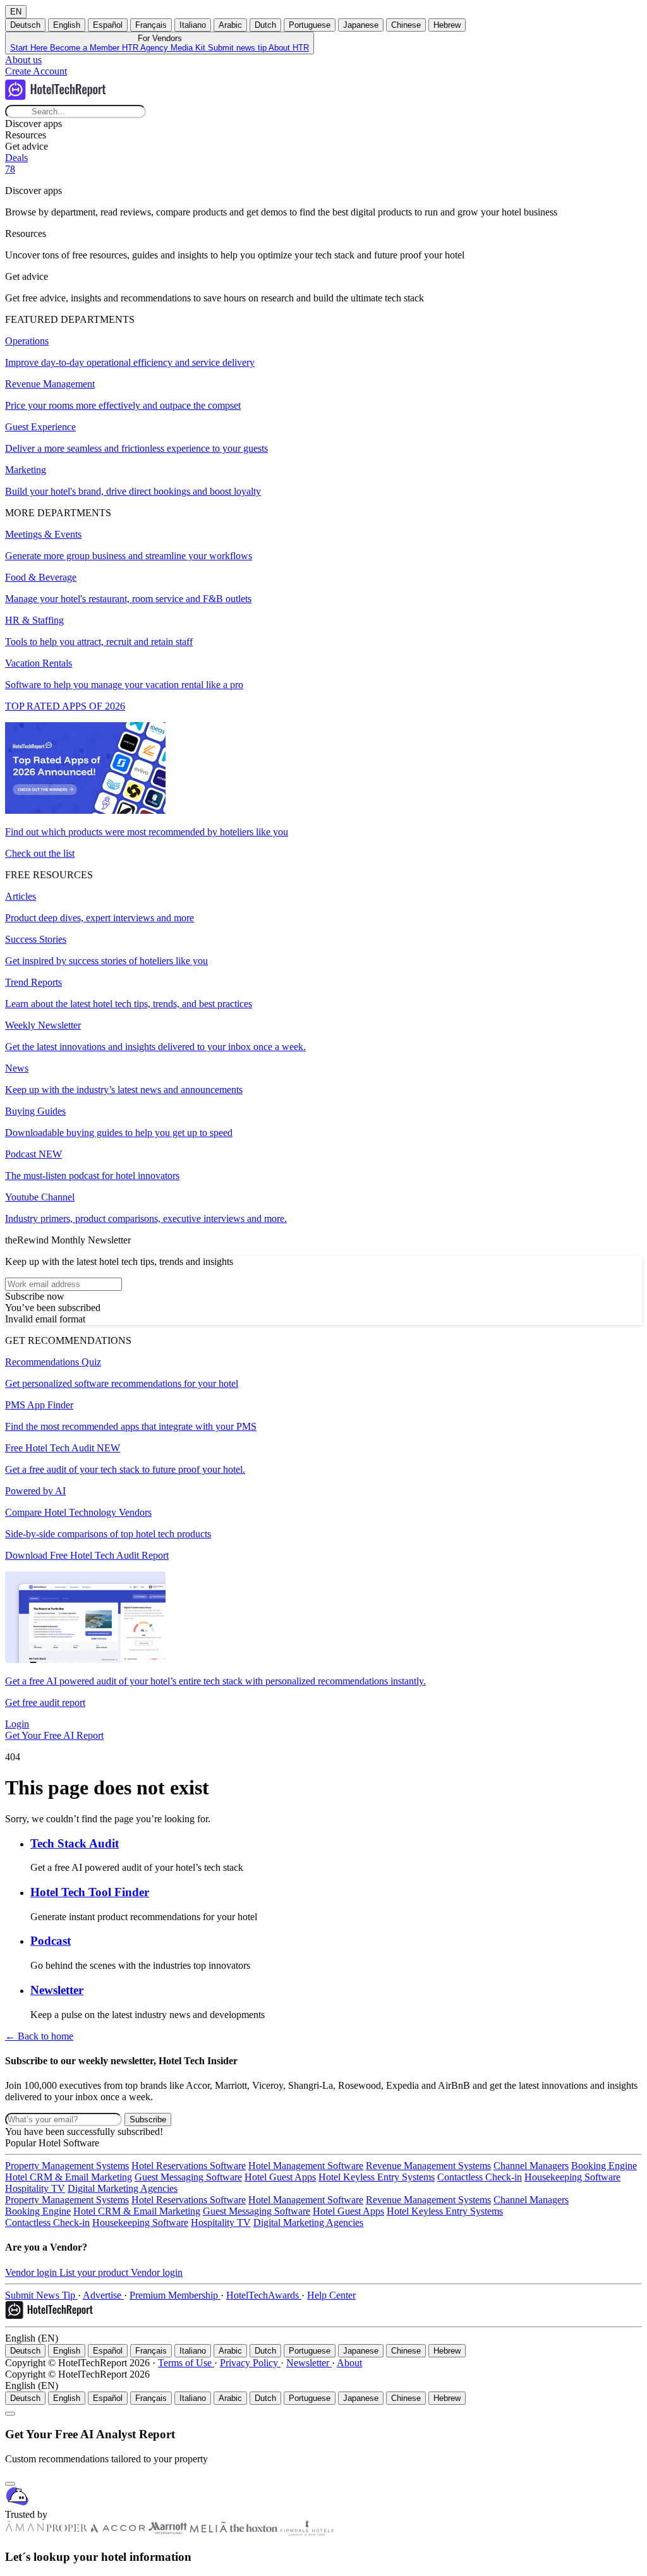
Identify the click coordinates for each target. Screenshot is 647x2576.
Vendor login (32, 2272)
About (349, 2363)
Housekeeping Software (572, 2177)
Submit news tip (238, 48)
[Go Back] (10, 2414)
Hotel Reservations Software (189, 2166)
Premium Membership (175, 2295)
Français (151, 25)
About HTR (289, 48)
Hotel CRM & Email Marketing (69, 2177)
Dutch (265, 25)
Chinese (406, 25)
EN (16, 12)
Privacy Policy (250, 2363)
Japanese (361, 25)
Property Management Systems (67, 2166)
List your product (95, 2272)
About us (23, 60)
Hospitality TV (35, 2188)
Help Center (331, 2295)
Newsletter (309, 2363)
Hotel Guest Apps (280, 2177)
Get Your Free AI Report (54, 1735)
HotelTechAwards (264, 2295)
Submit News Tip (41, 2295)
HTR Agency (146, 48)
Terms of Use (186, 2363)
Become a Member (86, 48)
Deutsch (25, 25)
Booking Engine (604, 2166)
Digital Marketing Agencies (123, 2188)
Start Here (30, 48)
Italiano (193, 25)
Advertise (103, 2295)
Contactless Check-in (480, 2177)
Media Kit (189, 48)
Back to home (39, 2036)
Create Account (36, 71)
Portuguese (310, 25)
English (67, 25)
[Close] (10, 2484)
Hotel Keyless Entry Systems (377, 2177)
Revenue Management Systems (428, 2166)
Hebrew (447, 25)
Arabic (230, 25)
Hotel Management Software (306, 2166)
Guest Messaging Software (188, 2177)
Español (108, 25)
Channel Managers (531, 2166)
